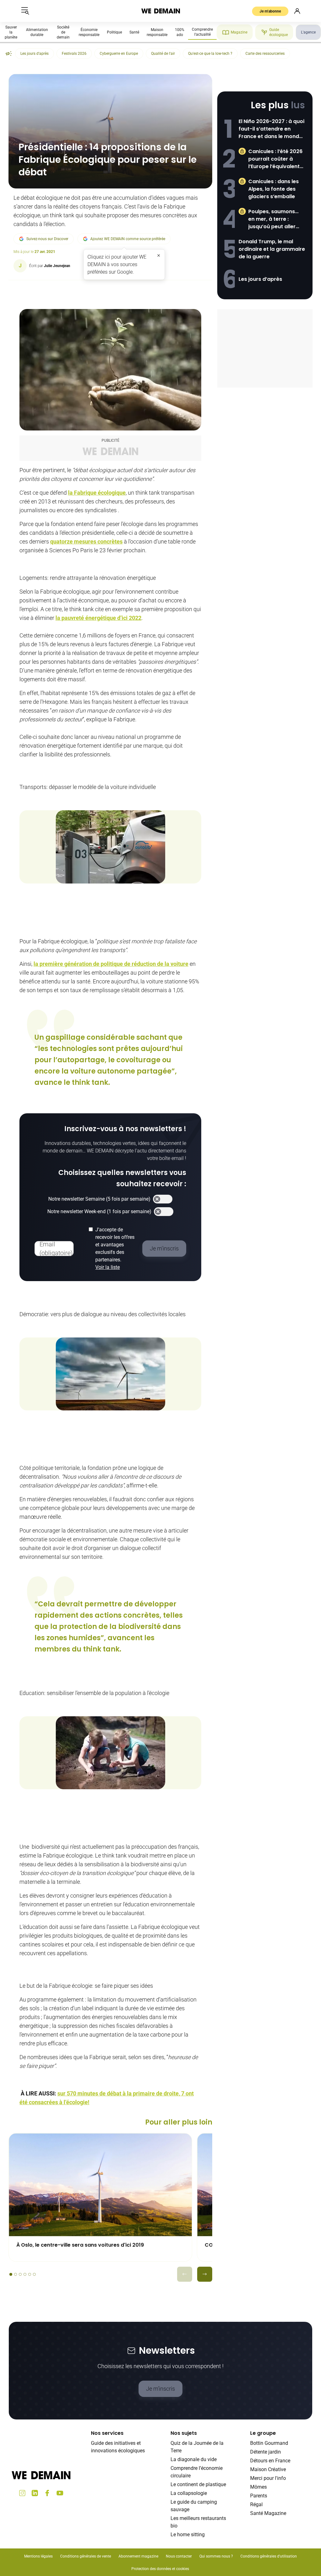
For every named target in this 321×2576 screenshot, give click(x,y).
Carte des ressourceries (265, 54)
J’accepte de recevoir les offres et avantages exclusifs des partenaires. (115, 1248)
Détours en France (270, 2461)
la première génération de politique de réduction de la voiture (111, 964)
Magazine (239, 32)
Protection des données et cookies (161, 2569)
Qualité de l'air (163, 54)
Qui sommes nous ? (216, 2556)
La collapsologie (189, 2493)
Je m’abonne (270, 11)
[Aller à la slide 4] (25, 2274)
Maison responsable (157, 32)
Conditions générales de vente (86, 2556)
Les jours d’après (260, 279)
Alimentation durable (37, 32)
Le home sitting (188, 2535)
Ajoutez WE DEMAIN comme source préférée (128, 239)
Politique (114, 32)
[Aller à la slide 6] (34, 2274)
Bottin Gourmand (269, 2443)
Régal (256, 2504)
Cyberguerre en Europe (119, 54)
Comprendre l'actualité (202, 32)
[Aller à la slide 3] (20, 2274)
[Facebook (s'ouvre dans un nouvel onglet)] (47, 2493)
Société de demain (63, 32)
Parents (259, 2496)
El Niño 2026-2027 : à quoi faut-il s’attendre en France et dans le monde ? (271, 129)
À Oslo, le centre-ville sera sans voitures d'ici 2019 (80, 2245)
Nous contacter (179, 2556)
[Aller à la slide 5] (30, 2274)
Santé (134, 32)
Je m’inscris (160, 2389)
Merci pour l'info (268, 2478)
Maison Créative (268, 2469)
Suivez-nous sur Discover (47, 239)
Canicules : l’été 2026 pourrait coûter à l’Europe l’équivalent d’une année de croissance (275, 159)
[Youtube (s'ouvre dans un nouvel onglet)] (60, 2493)
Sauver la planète (11, 32)
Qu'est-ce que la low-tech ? (210, 54)
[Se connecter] (297, 11)
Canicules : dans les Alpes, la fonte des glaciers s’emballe (274, 189)
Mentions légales (38, 2556)
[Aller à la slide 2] (16, 2274)
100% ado (180, 32)
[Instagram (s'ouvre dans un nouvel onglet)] (22, 2493)
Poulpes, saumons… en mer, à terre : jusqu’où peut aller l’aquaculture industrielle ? (273, 219)
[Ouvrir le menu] (25, 11)
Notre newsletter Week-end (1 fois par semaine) (99, 1211)
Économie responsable (89, 32)
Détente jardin (266, 2452)
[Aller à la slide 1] (11, 2274)
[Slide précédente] (185, 2274)
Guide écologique (279, 32)
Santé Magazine (268, 2513)
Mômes (258, 2487)
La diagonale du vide (194, 2459)
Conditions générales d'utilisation (269, 2556)
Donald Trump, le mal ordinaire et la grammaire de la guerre (272, 249)
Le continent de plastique (198, 2484)
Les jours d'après (34, 54)
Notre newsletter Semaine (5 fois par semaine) (99, 1199)
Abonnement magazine (138, 2556)
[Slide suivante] (205, 2274)
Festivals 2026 (74, 54)
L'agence (308, 32)
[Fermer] (159, 255)
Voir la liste (108, 1267)
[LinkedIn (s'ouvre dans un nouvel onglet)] (35, 2493)
